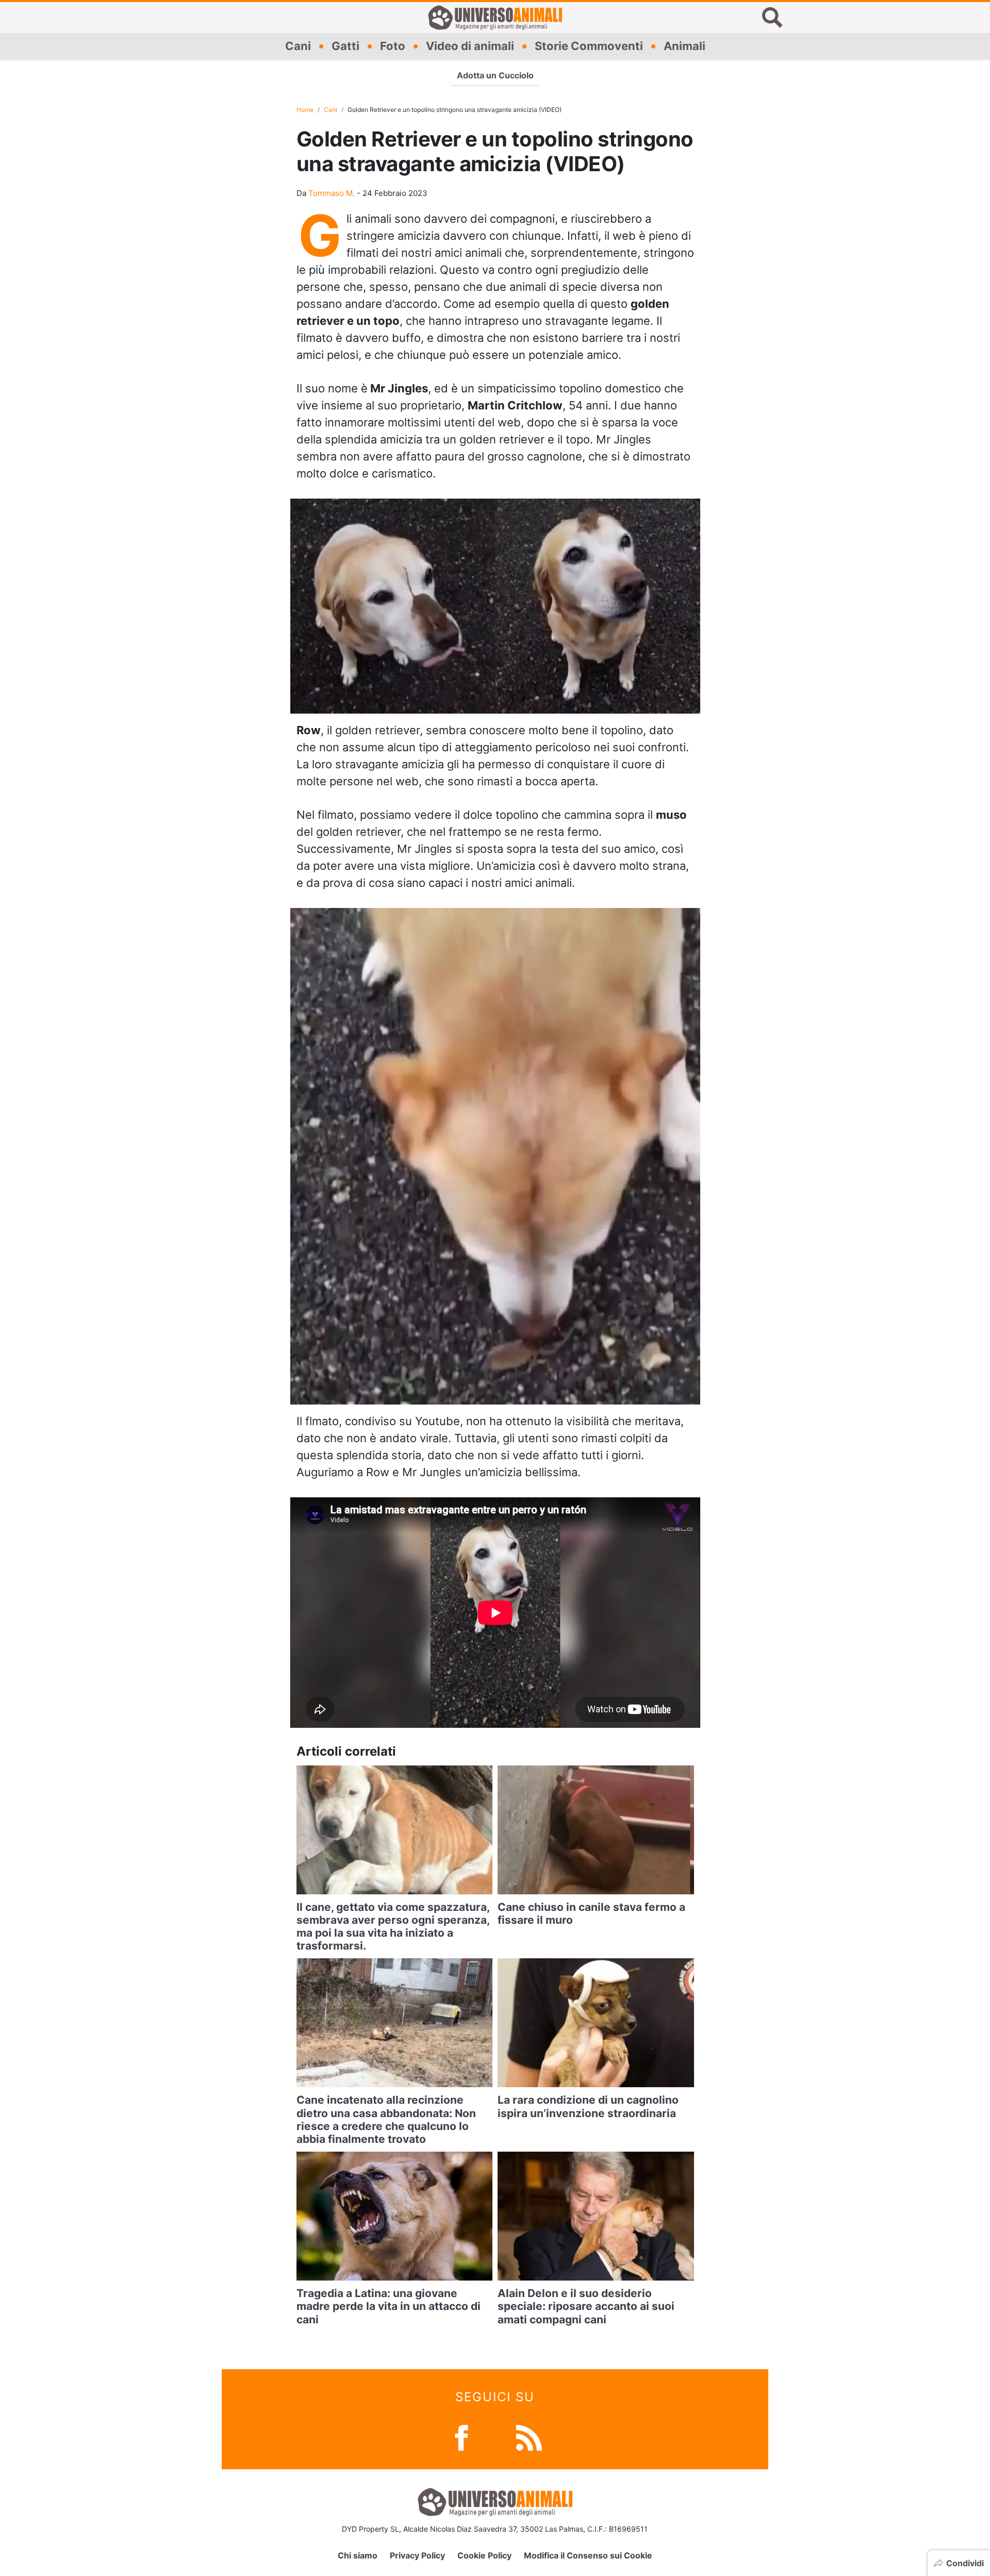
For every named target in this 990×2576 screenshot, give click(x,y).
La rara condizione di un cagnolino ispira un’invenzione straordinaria (588, 2106)
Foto (393, 46)
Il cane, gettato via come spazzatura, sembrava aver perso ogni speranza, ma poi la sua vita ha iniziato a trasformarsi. (393, 1927)
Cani (298, 46)
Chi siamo (358, 2555)
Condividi (965, 2563)
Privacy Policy (417, 2555)
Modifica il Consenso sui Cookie (588, 2555)
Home (305, 110)
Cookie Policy (484, 2555)
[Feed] (529, 2437)
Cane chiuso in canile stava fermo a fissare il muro (591, 1913)
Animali (684, 46)
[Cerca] (772, 18)
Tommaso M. (332, 193)
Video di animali (470, 46)
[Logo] (495, 18)
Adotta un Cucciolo (495, 75)
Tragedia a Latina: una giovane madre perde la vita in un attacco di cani (389, 2306)
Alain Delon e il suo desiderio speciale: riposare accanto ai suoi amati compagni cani (586, 2306)
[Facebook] (461, 2437)
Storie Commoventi (589, 46)
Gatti (345, 46)
